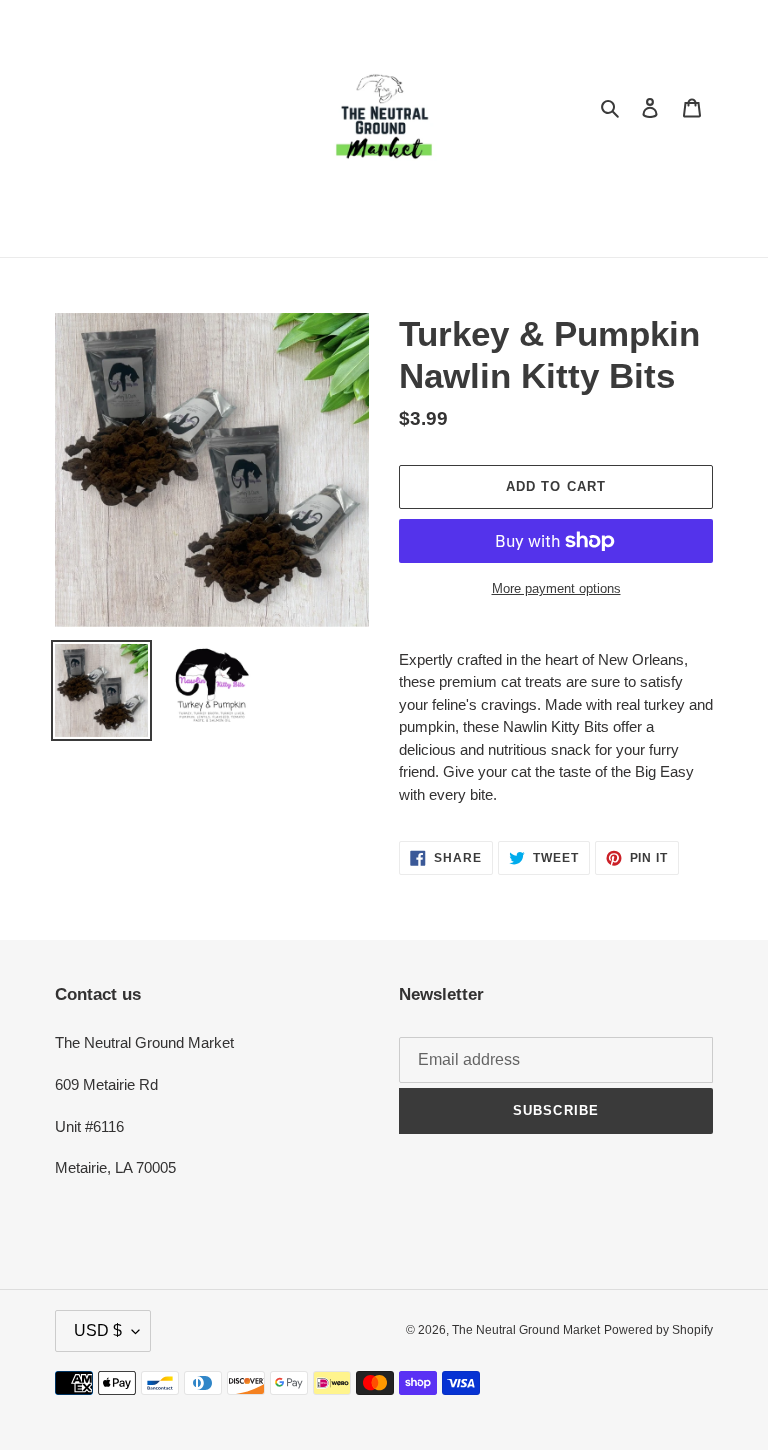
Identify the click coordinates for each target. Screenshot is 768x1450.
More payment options (556, 588)
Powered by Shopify (658, 1330)
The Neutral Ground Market (526, 1330)
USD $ (98, 1330)
